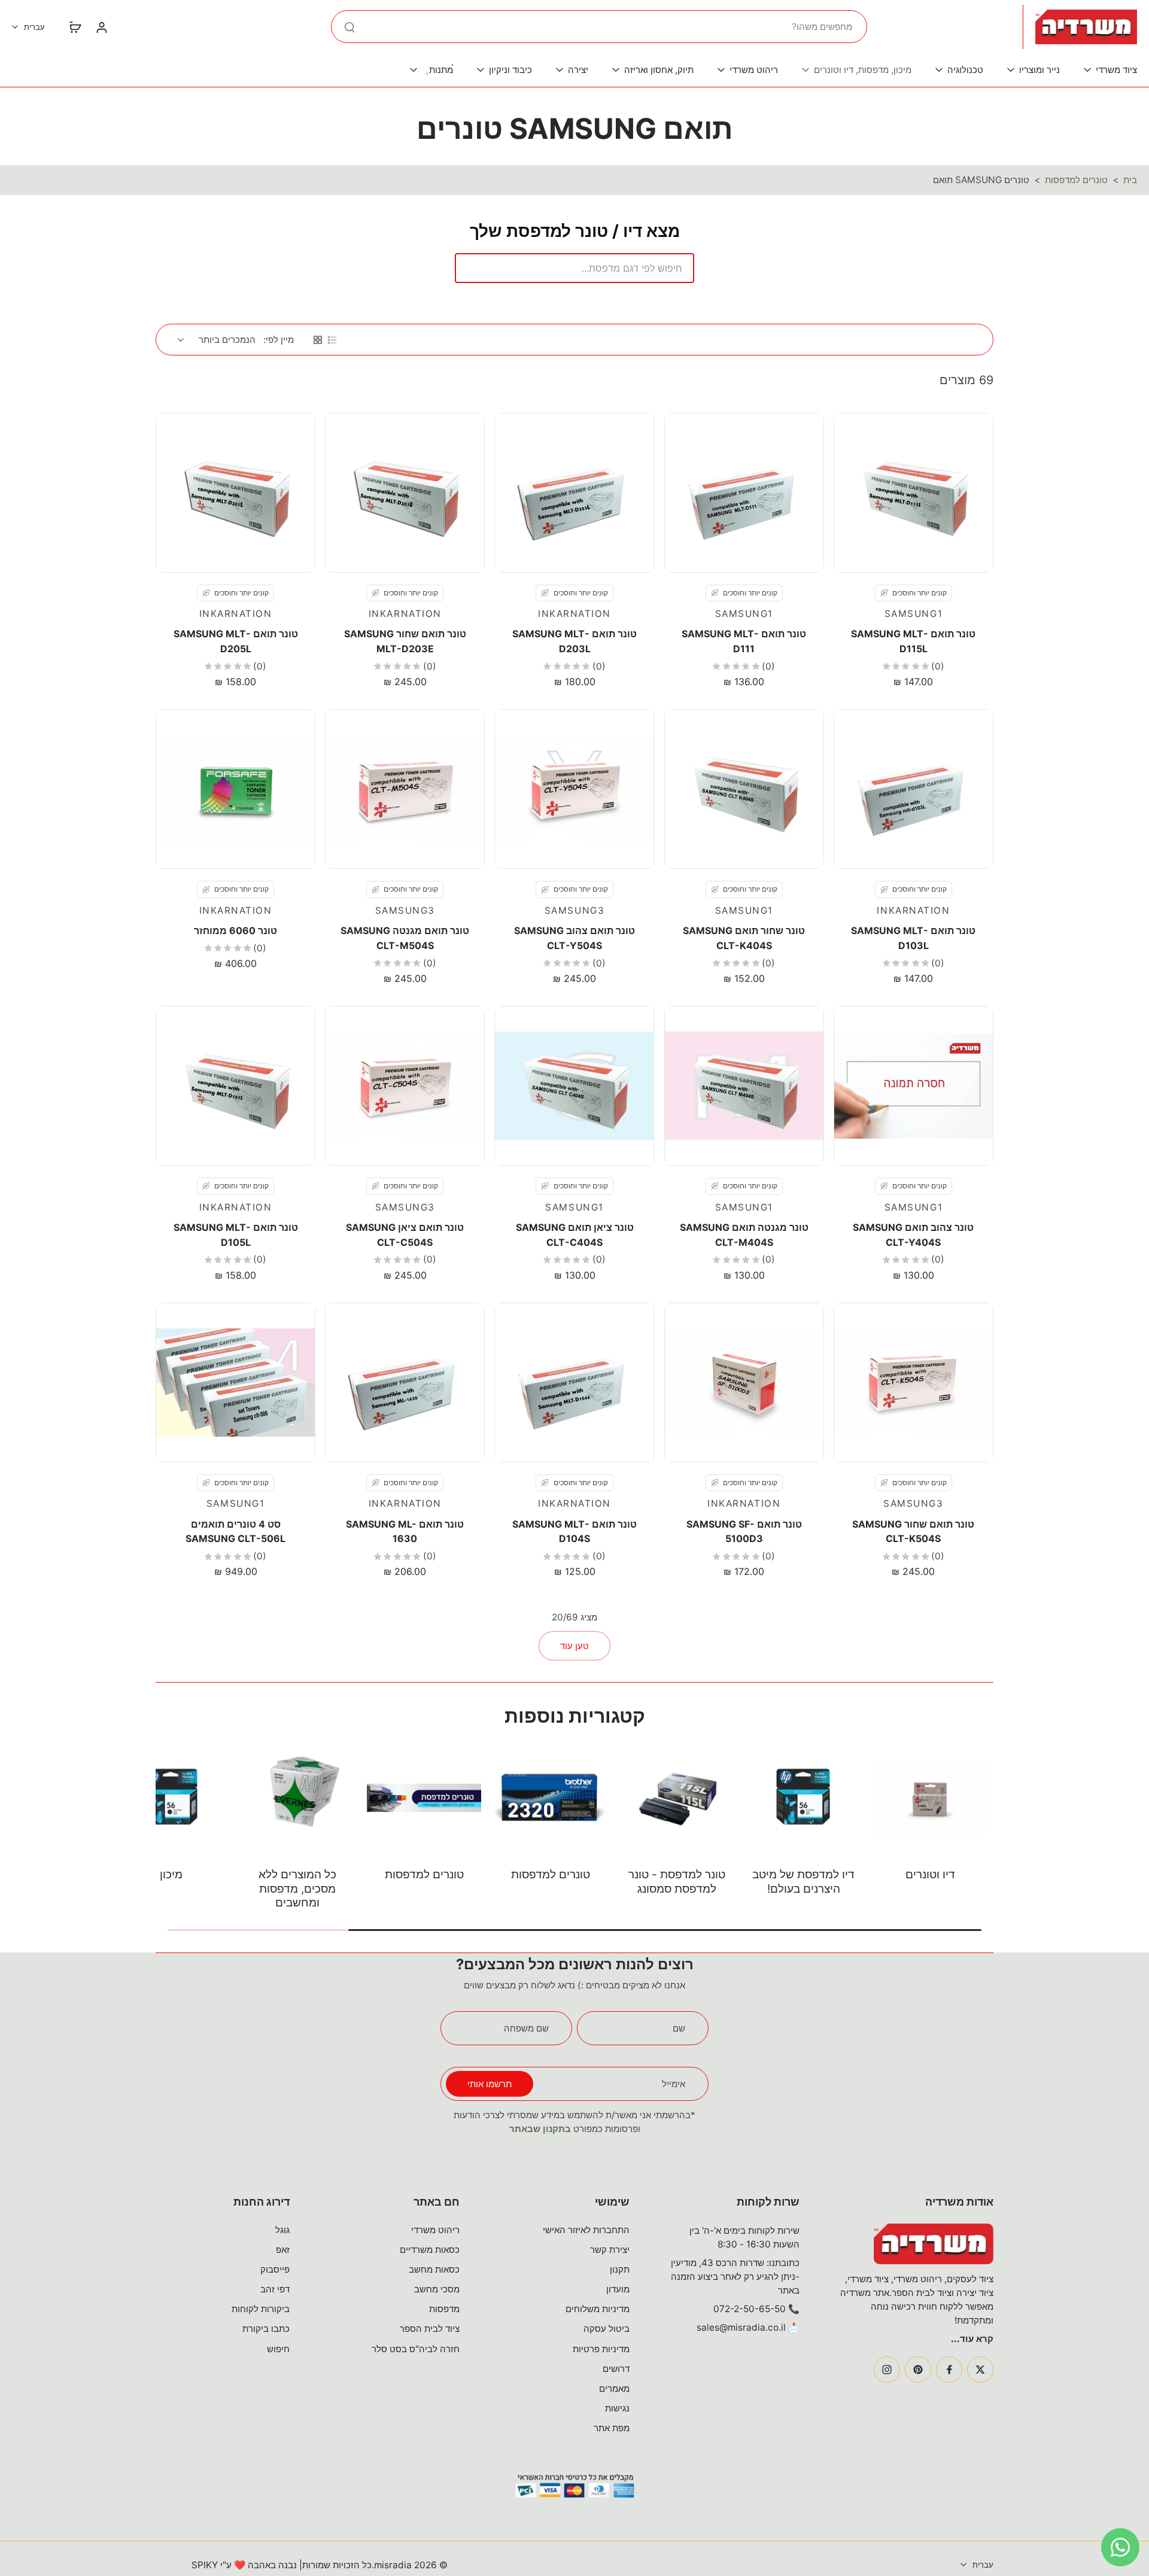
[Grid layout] (318, 340)
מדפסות (444, 2309)
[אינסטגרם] (887, 2370)
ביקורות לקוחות (261, 2309)
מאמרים (614, 2388)
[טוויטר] (980, 2370)
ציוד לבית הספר (430, 2329)
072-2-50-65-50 (750, 2309)
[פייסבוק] (949, 2370)
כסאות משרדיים (430, 2250)
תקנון (620, 2269)
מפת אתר (612, 2428)
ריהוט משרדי (435, 2230)
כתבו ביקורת (266, 2329)
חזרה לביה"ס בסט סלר (416, 2349)
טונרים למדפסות (1076, 180)
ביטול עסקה (607, 2329)
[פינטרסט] (918, 2370)
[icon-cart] (75, 27)
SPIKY (205, 2565)
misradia (393, 2565)
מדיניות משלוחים (598, 2309)
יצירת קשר (610, 2250)
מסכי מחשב (437, 2289)
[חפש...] (349, 27)
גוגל (282, 2230)
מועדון (618, 2289)
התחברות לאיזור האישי (586, 2230)
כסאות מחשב (434, 2269)
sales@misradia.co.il (741, 2327)
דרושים (616, 2369)
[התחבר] (101, 27)
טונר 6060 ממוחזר (235, 930)
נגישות (617, 2408)
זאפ (283, 2250)
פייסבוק (275, 2269)
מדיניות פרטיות (601, 2349)
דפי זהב (275, 2289)
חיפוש (278, 2349)
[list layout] (332, 340)
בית (1130, 180)
